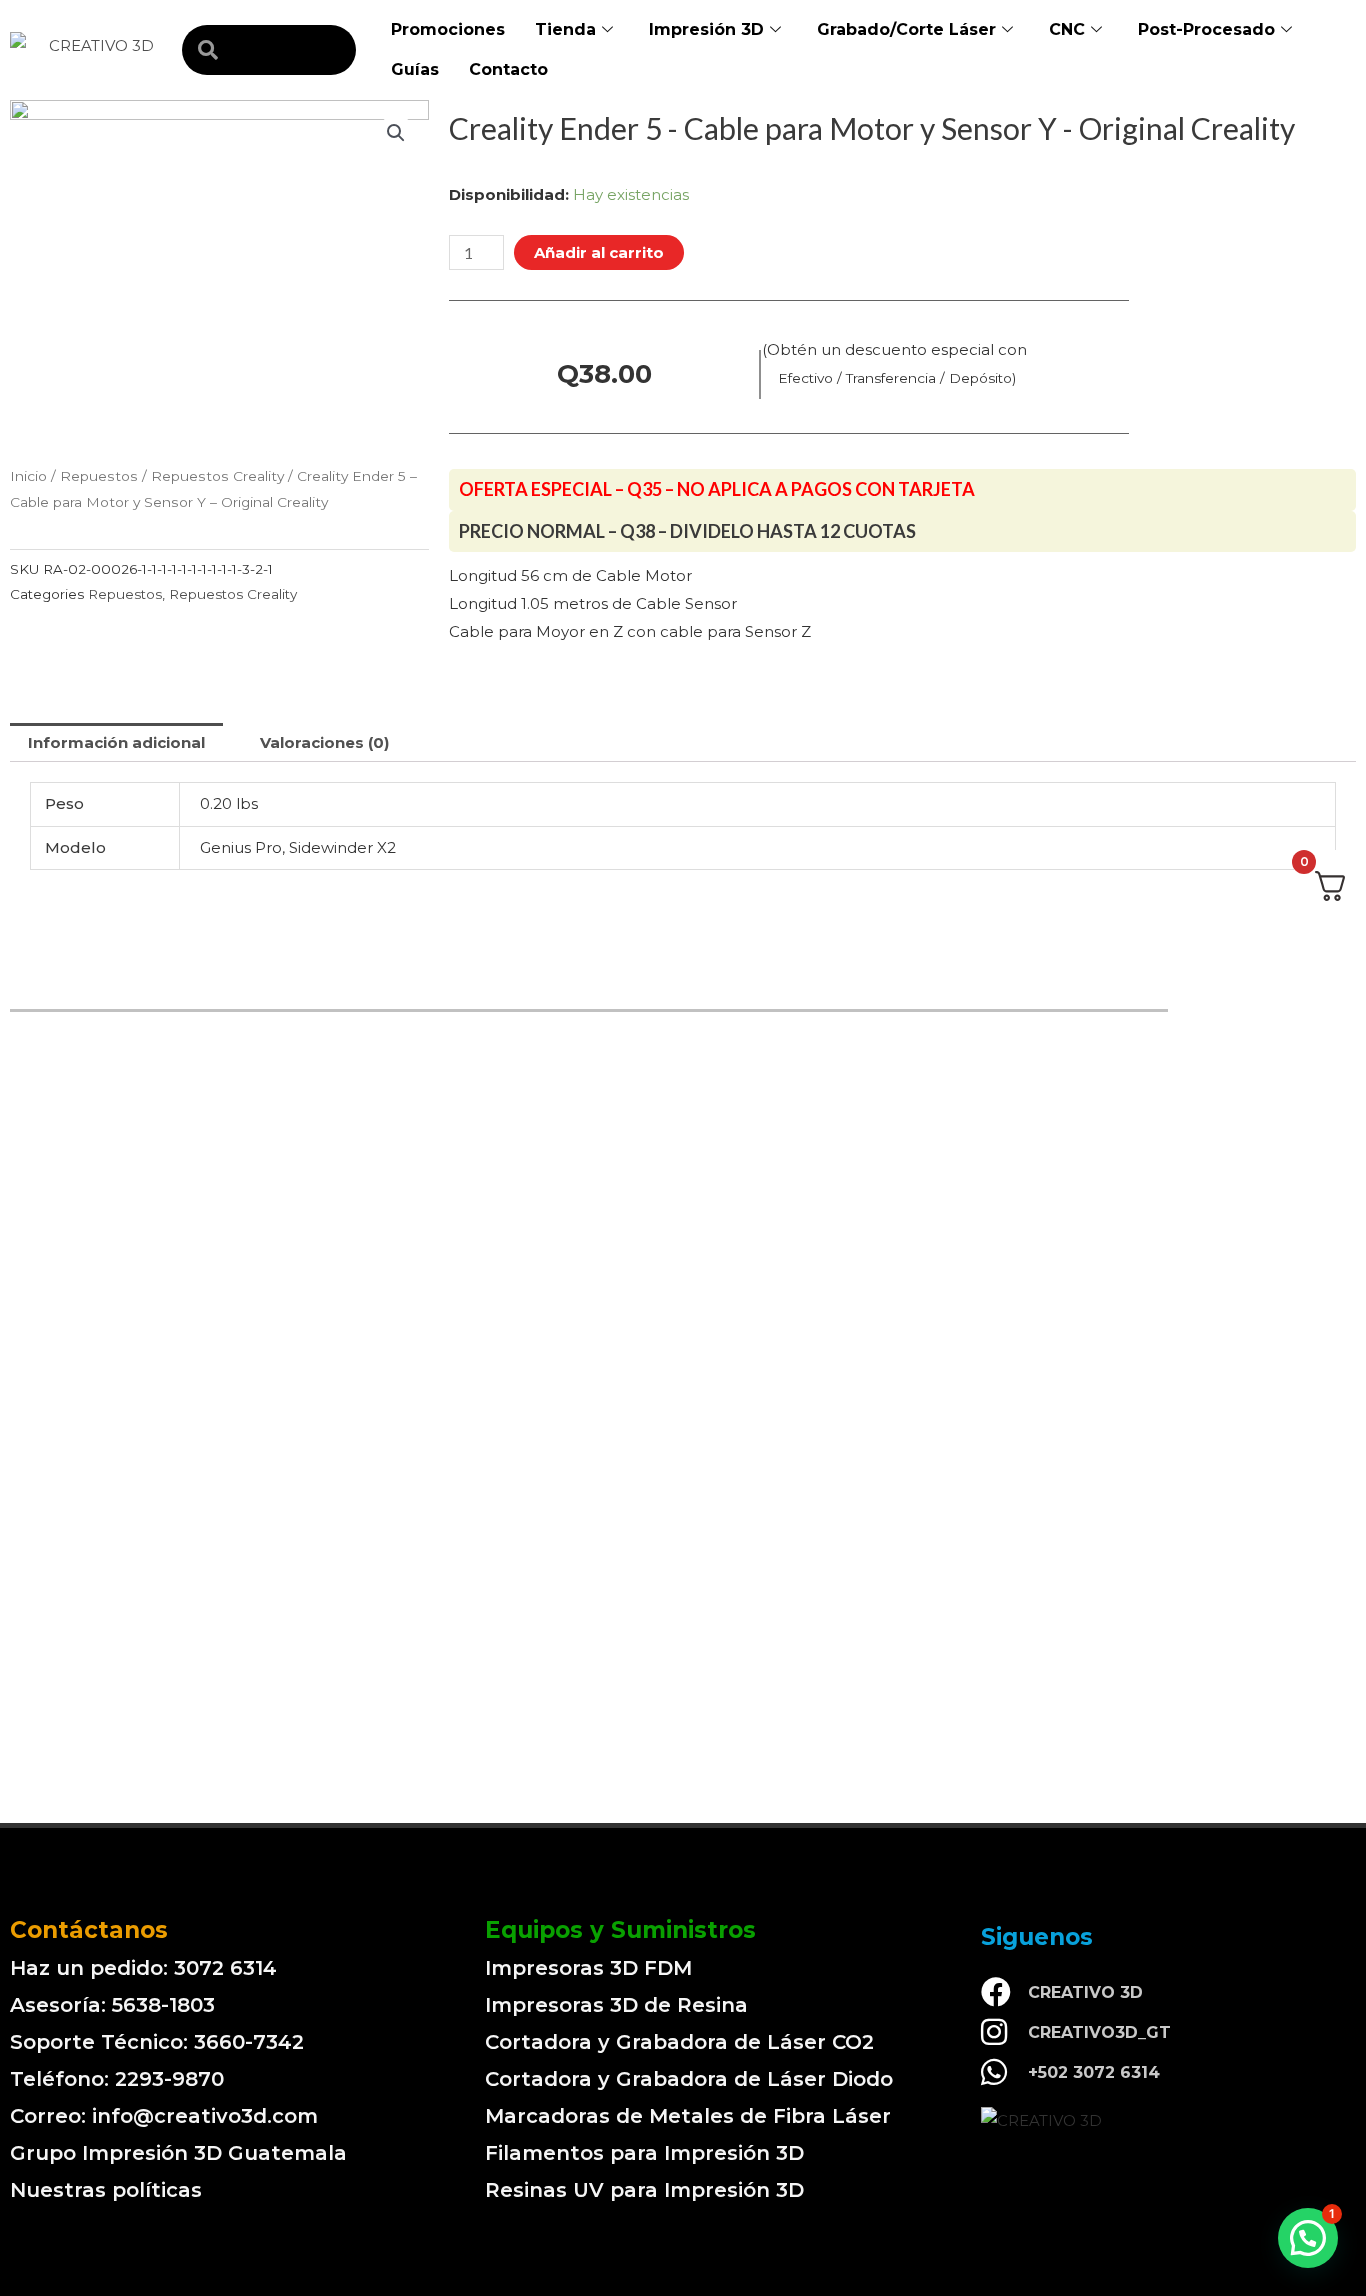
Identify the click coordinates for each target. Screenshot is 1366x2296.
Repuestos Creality (217, 476)
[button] (1308, 2238)
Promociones (448, 29)
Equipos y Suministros (620, 1930)
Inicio (28, 476)
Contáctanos (89, 1930)
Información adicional (116, 742)
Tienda (565, 29)
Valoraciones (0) (324, 742)
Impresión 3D (706, 29)
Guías (415, 69)
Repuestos (99, 476)
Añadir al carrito (599, 252)
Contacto (508, 69)
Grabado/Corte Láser (906, 29)
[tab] (116, 742)
